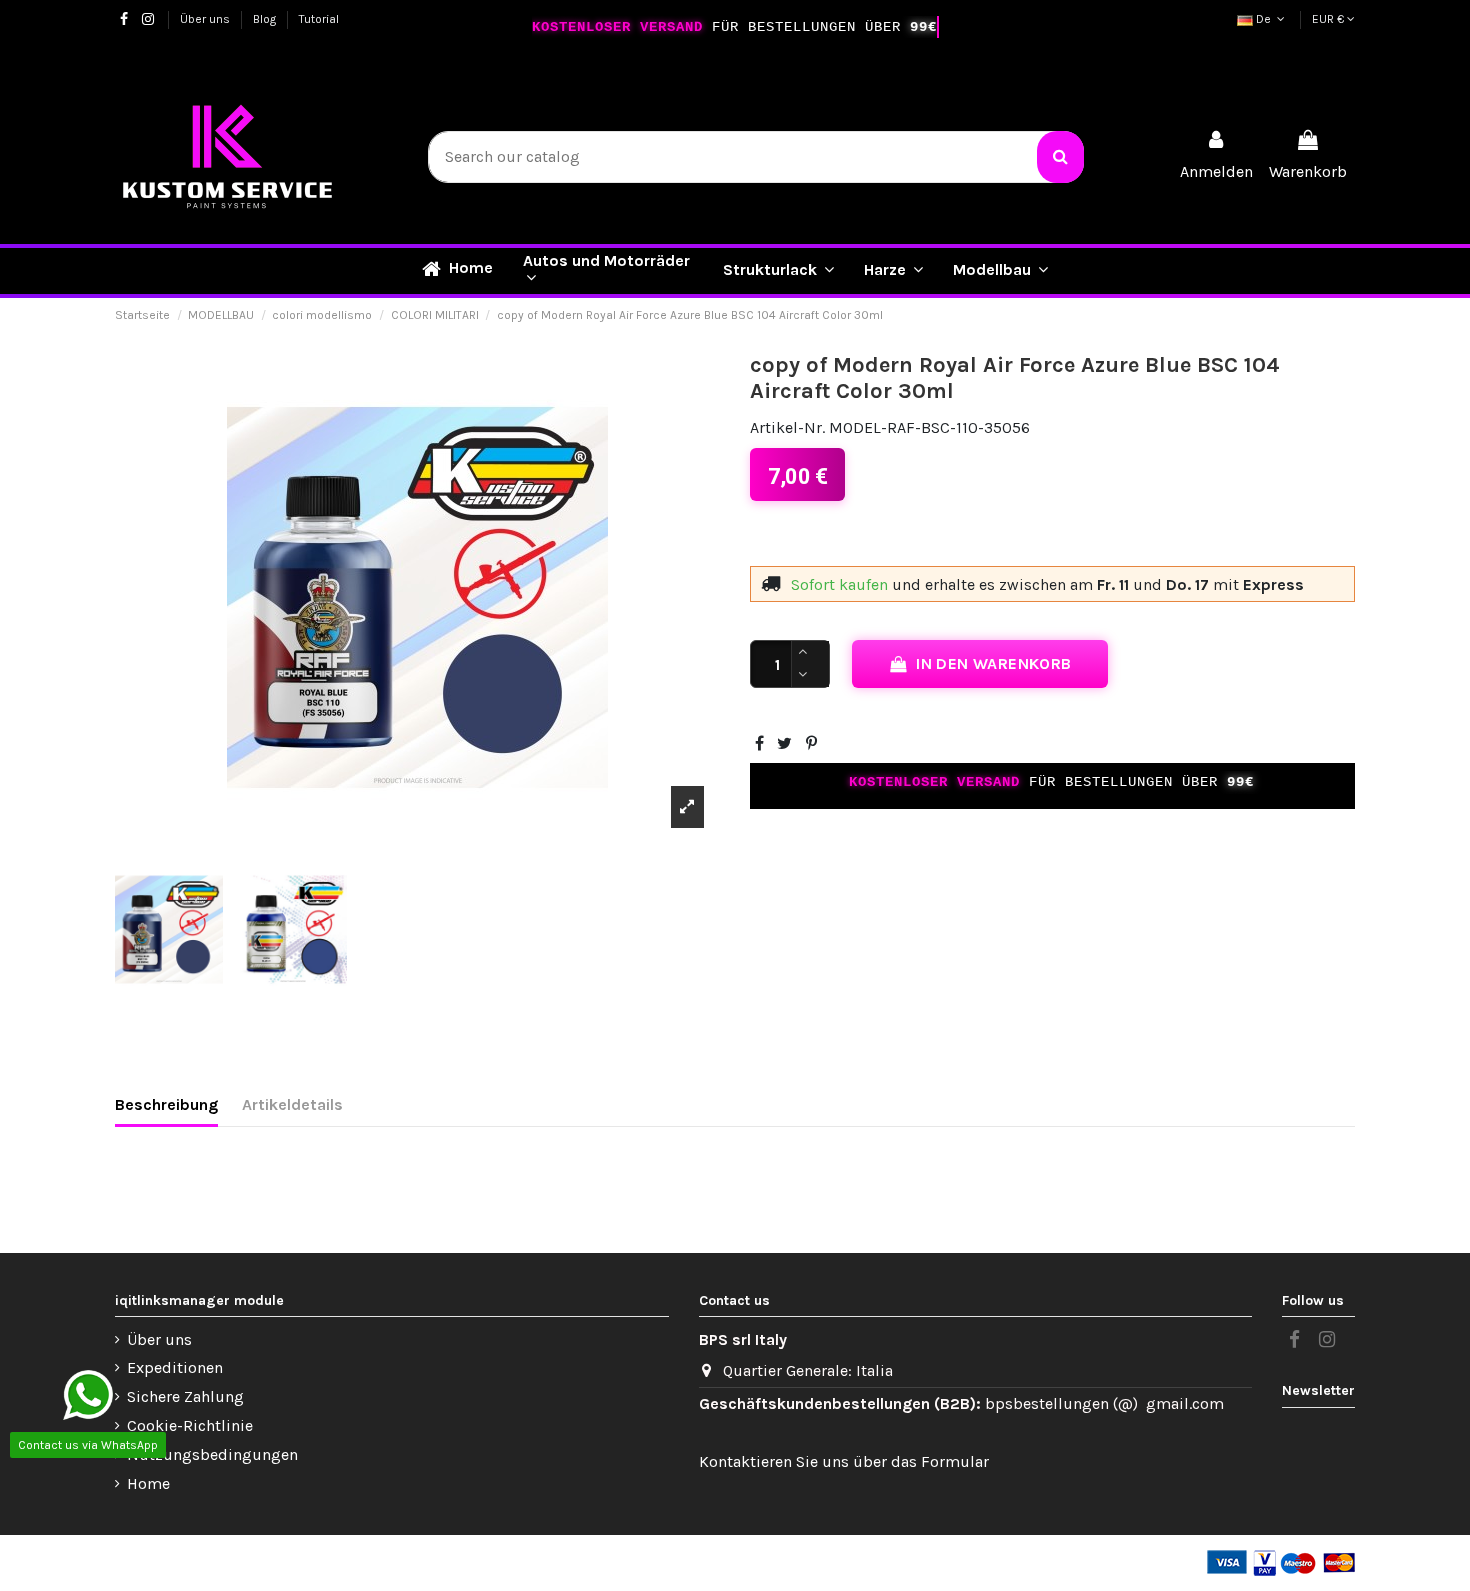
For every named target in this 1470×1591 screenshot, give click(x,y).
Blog (266, 19)
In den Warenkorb (993, 663)
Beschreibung (166, 1104)
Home (148, 1483)
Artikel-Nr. (787, 427)
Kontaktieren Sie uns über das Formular (844, 1461)
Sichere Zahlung (185, 1396)
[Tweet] (784, 743)
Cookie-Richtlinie (190, 1425)
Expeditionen (175, 1367)
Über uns (206, 19)
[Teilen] (759, 743)
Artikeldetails (292, 1104)
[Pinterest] (811, 743)
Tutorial (319, 19)
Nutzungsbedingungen (212, 1454)
